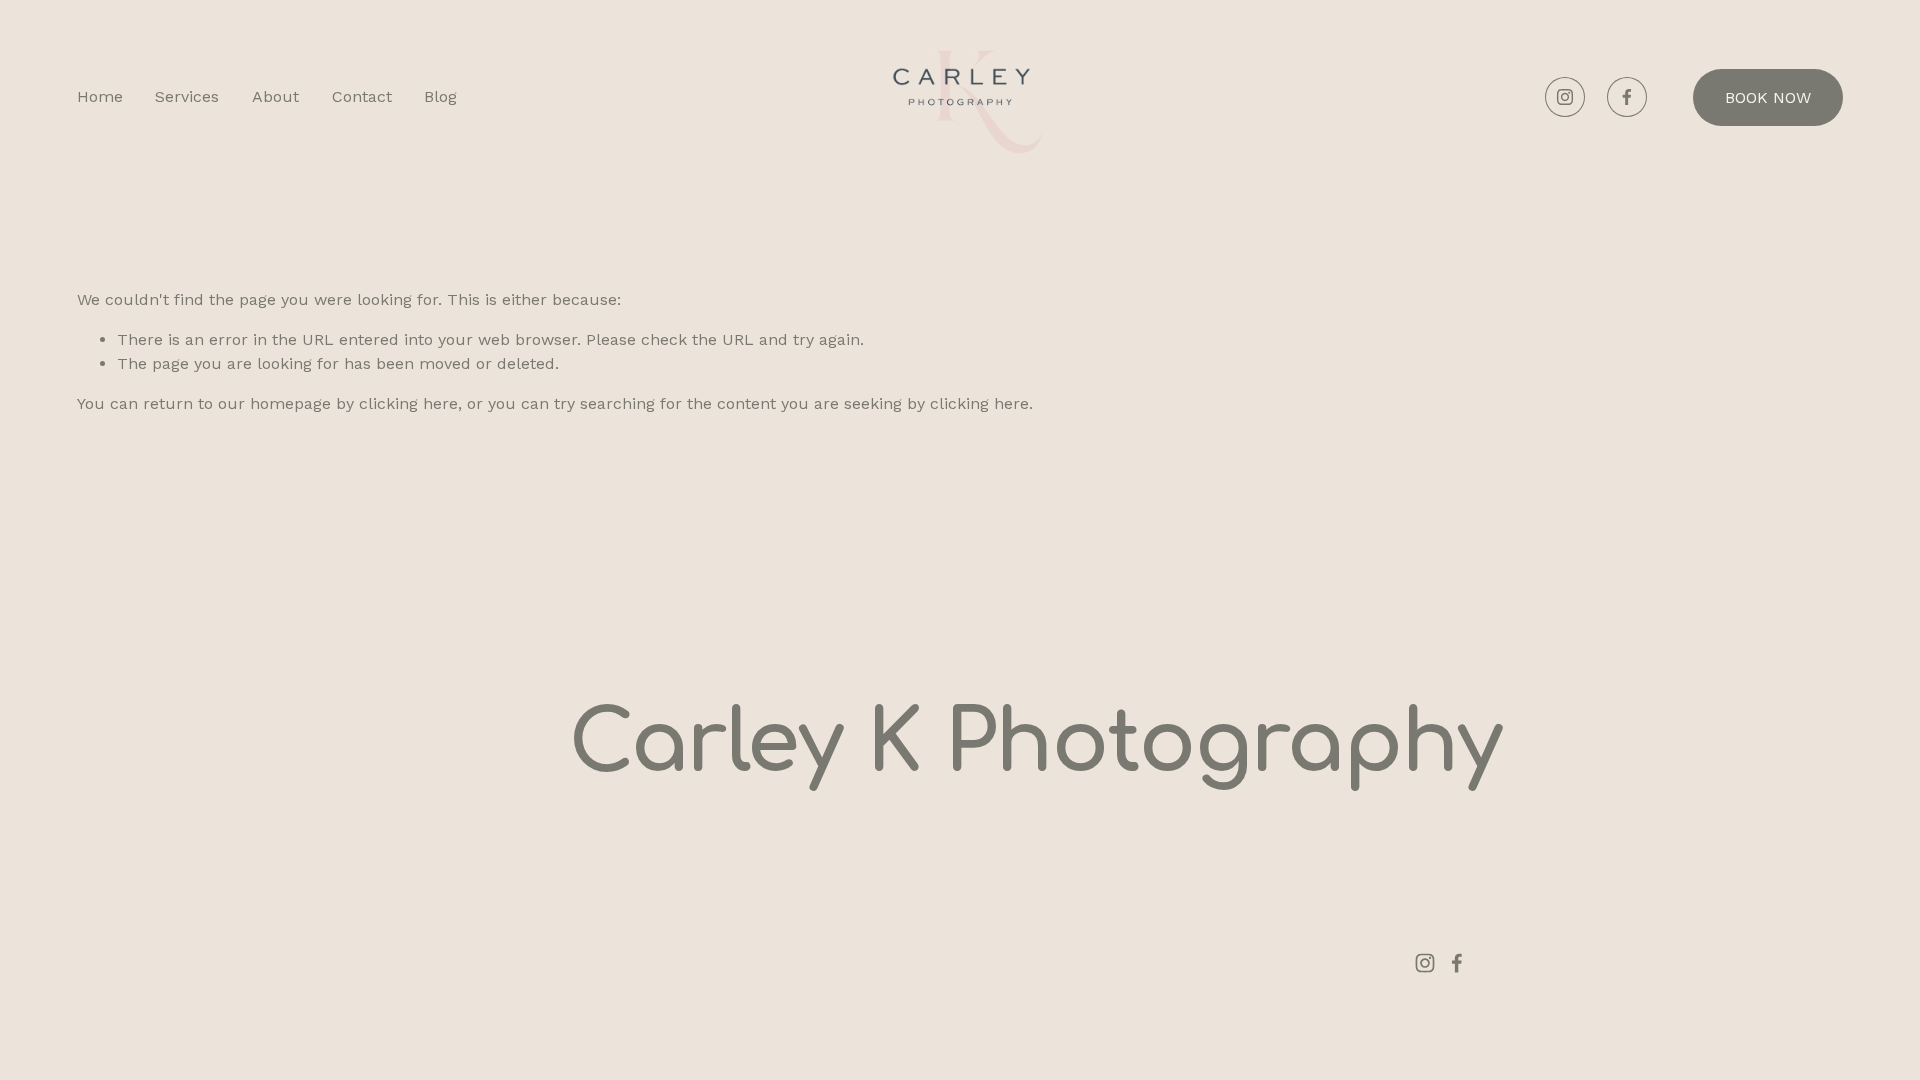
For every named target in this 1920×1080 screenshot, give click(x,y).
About (275, 96)
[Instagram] (1565, 97)
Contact (362, 96)
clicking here (408, 403)
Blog (440, 96)
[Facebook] (1627, 97)
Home (100, 96)
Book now (1768, 97)
